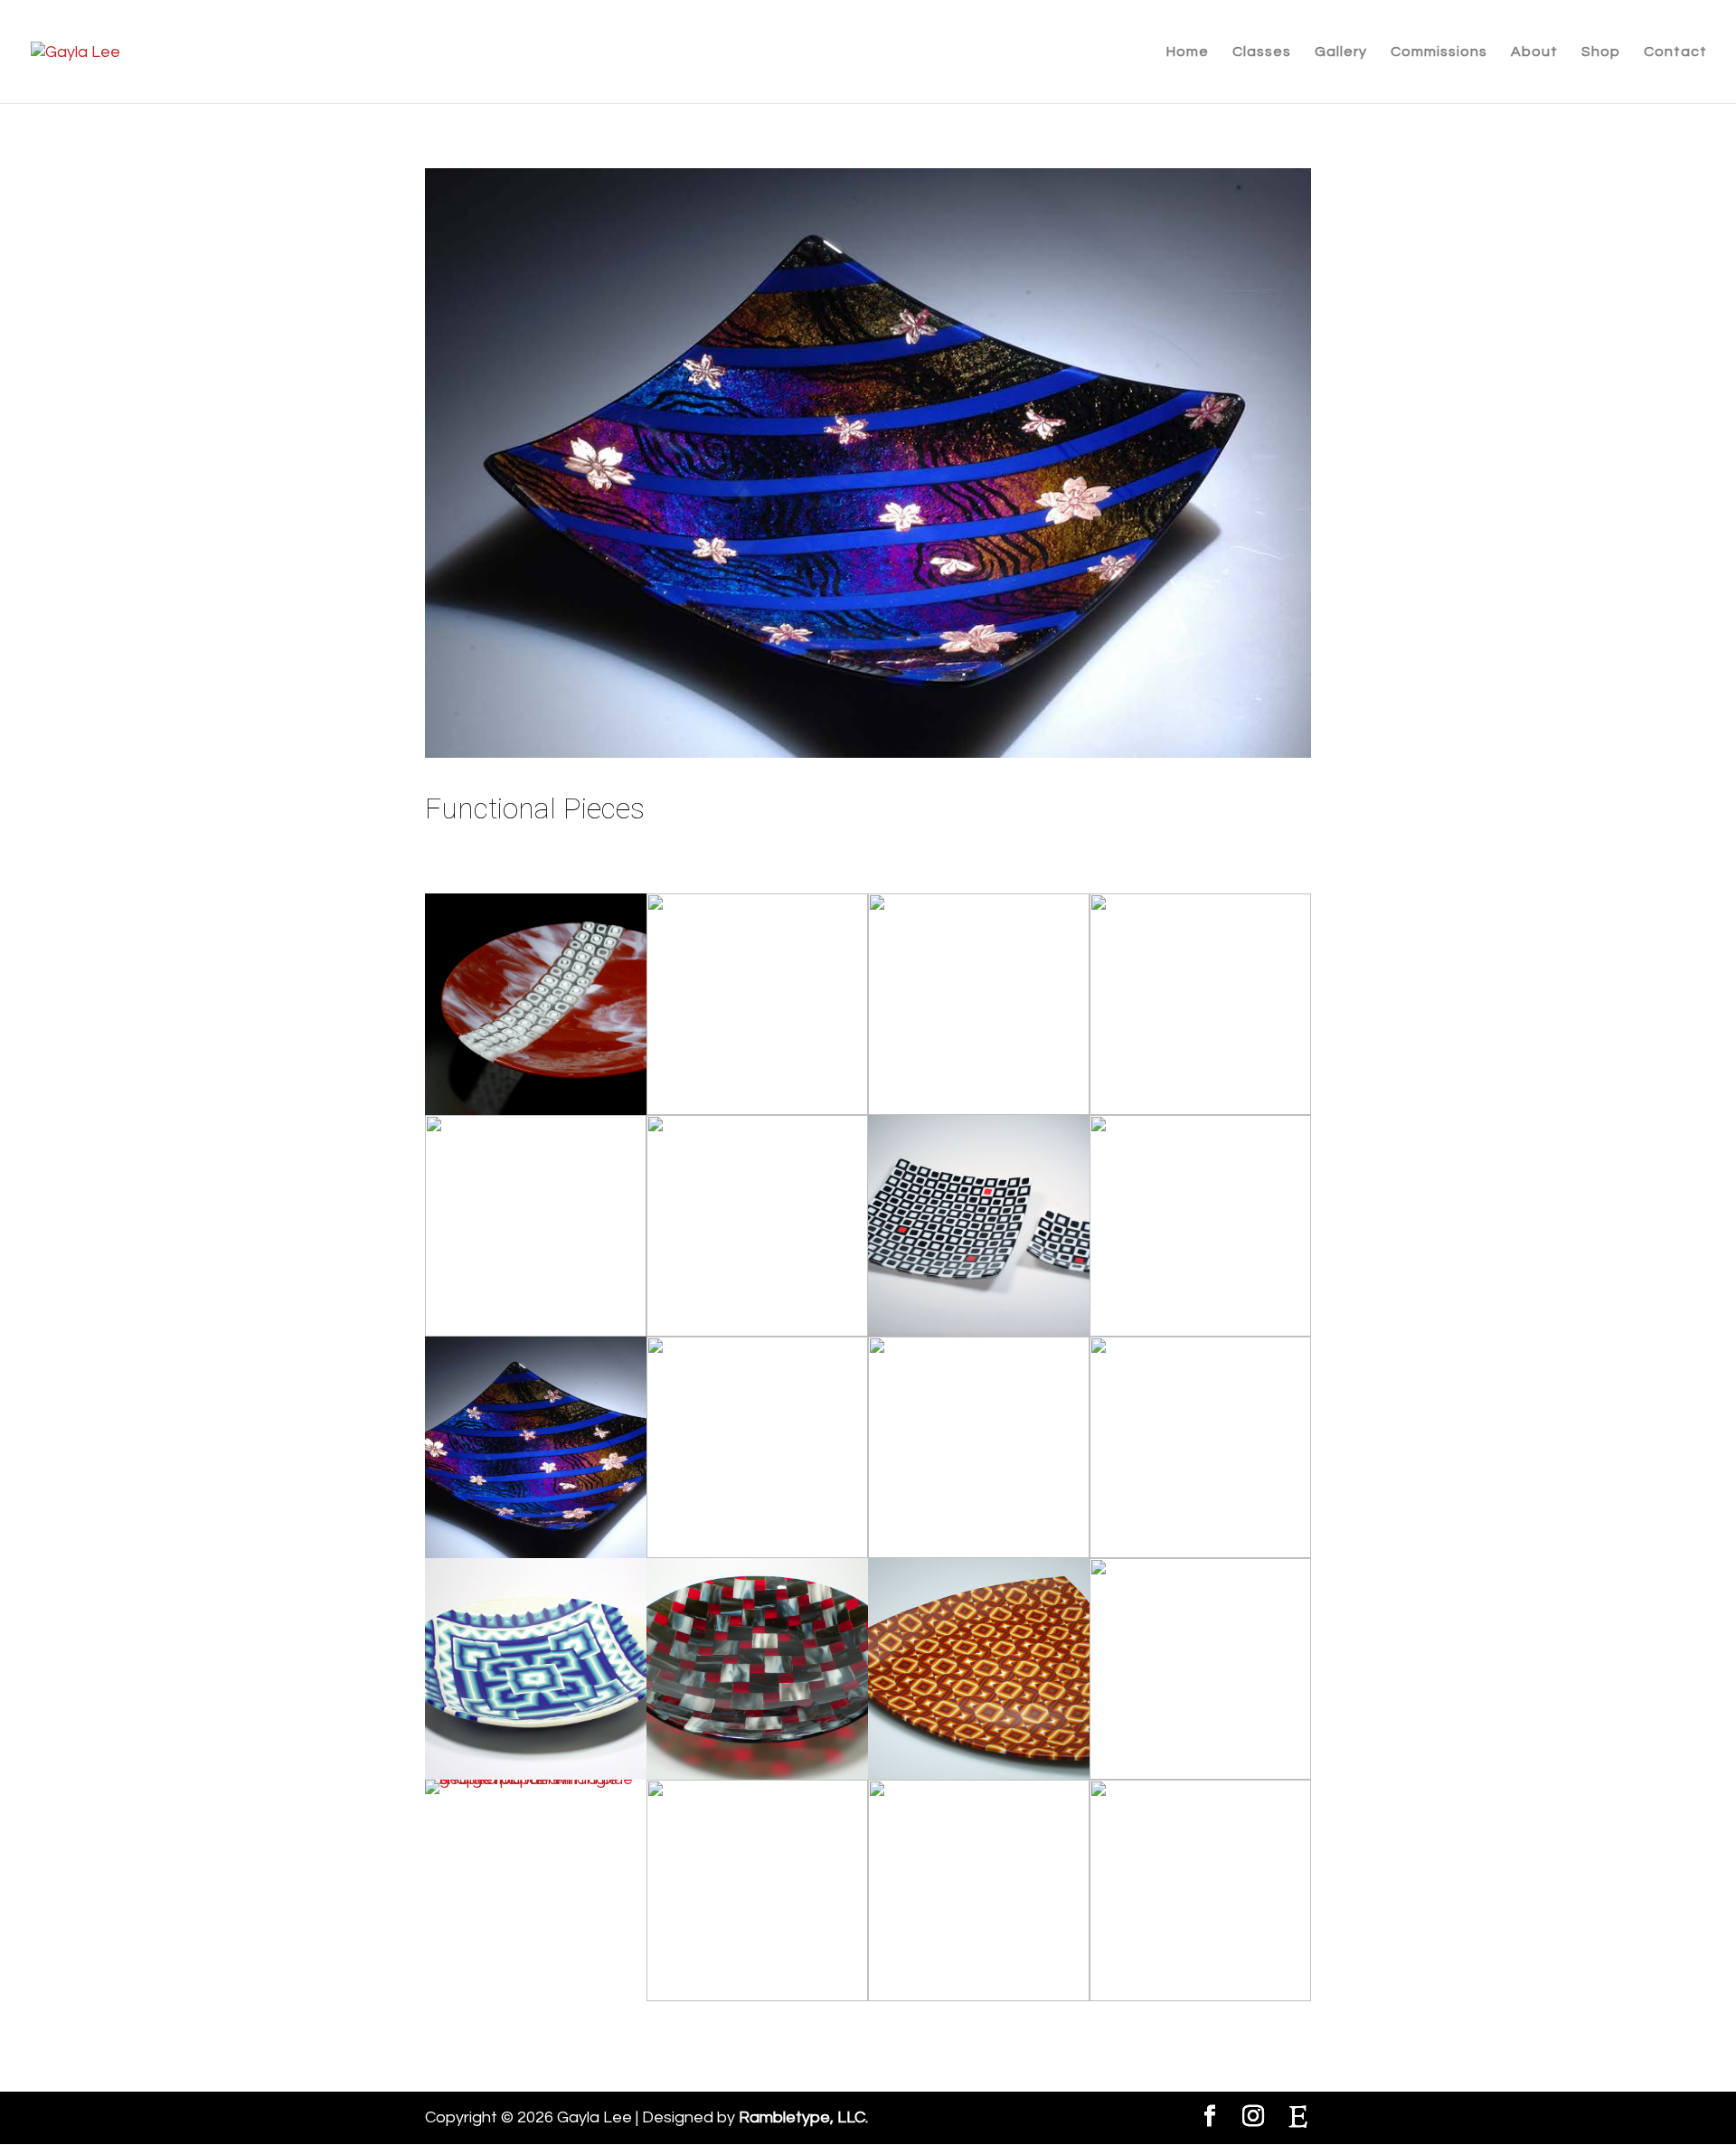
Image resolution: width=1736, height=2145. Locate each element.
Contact (1675, 52)
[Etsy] (1298, 2117)
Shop (1601, 52)
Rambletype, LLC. (803, 2117)
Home (1188, 52)
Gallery (1341, 52)
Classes (1262, 52)
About (1534, 52)
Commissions (1439, 52)
